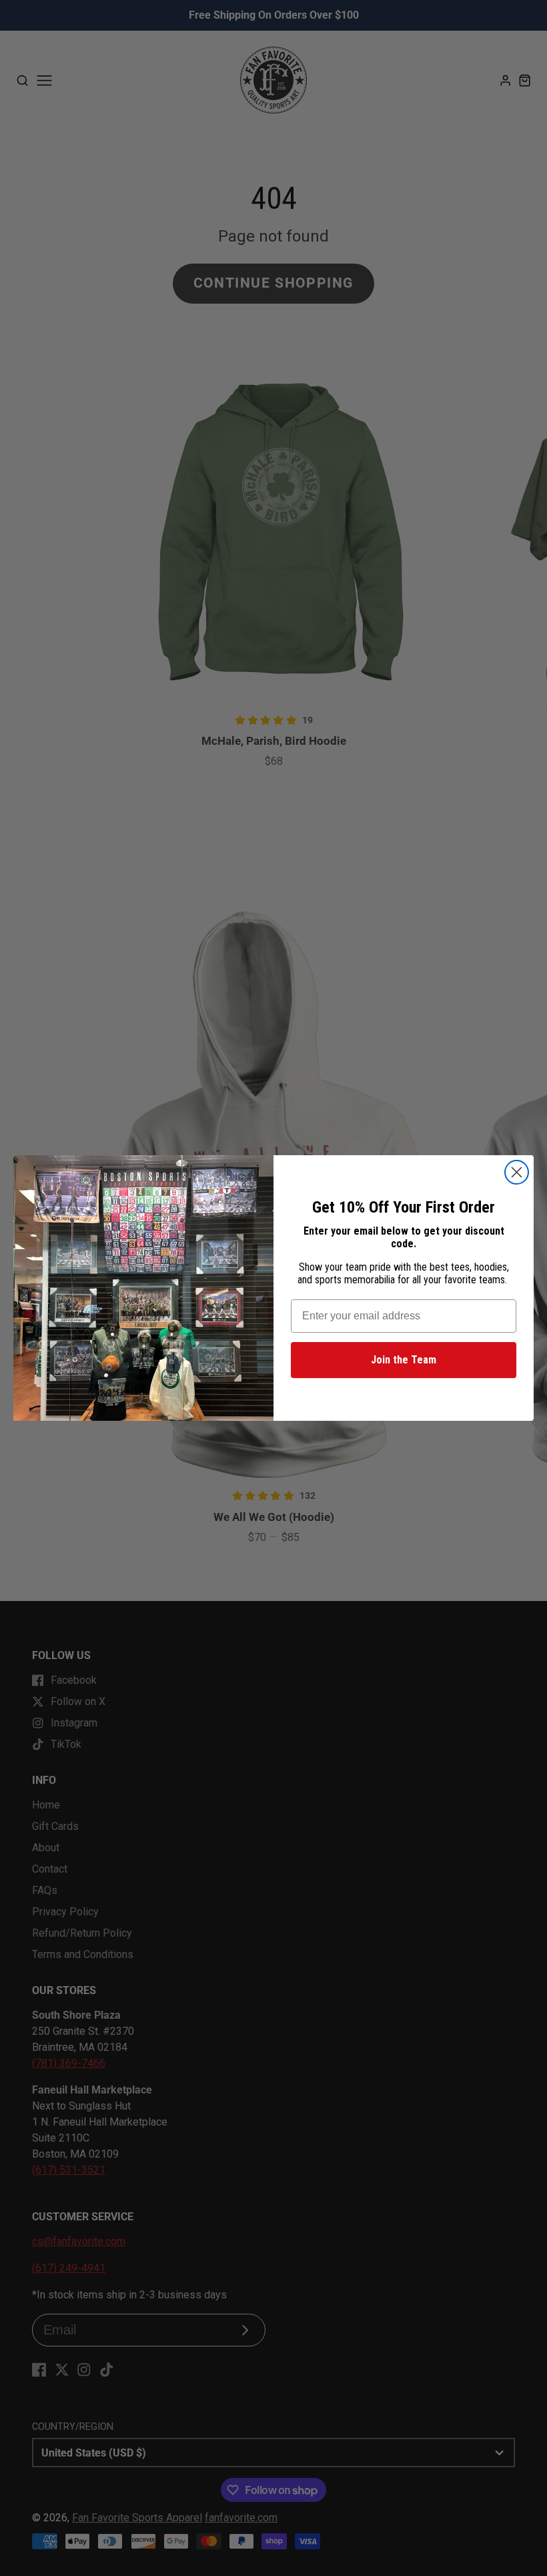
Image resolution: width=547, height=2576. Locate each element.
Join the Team (404, 1360)
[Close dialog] (517, 1172)
